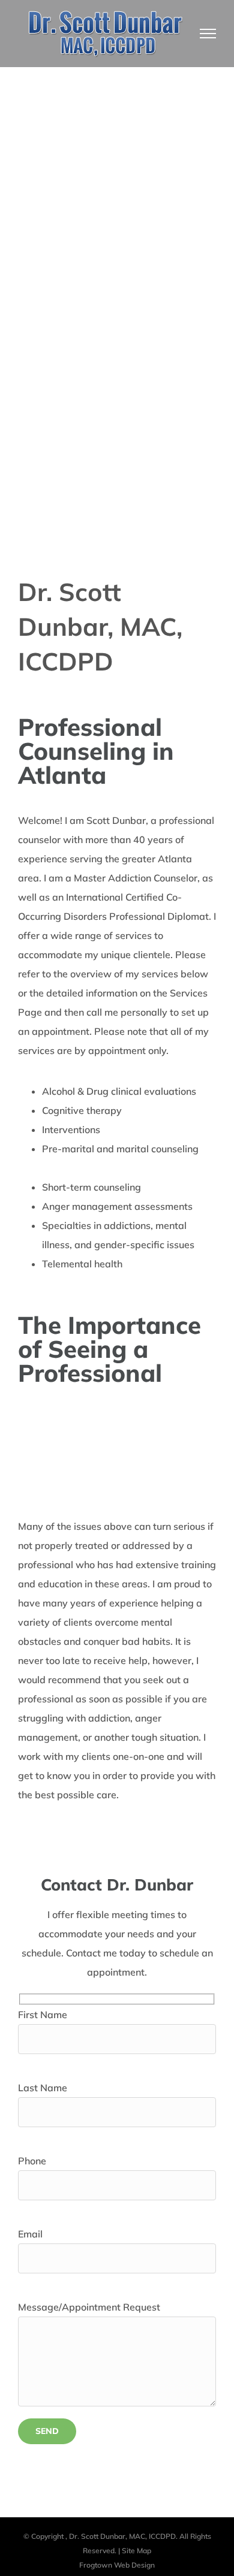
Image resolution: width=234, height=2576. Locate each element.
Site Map (136, 2551)
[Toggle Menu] (208, 34)
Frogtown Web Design (117, 2565)
